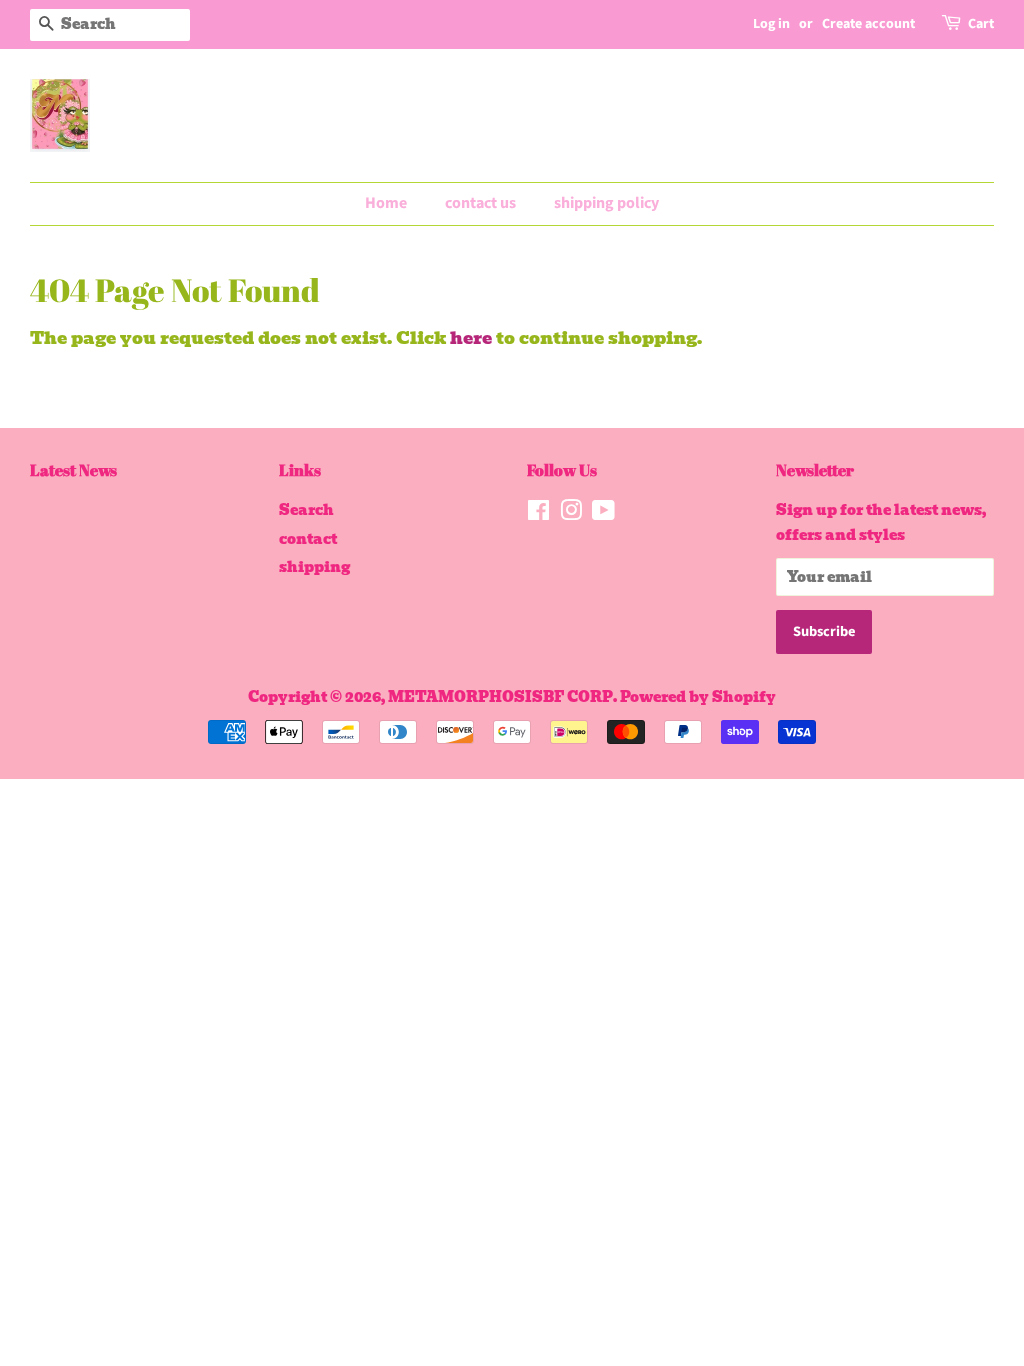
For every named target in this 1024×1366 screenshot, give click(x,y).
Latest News (73, 470)
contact (308, 539)
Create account (868, 24)
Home (386, 203)
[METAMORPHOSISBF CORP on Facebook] (538, 514)
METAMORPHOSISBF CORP (500, 697)
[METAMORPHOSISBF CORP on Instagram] (571, 514)
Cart (981, 24)
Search (306, 510)
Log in (771, 24)
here (471, 338)
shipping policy (606, 203)
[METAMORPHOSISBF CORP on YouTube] (603, 514)
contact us (480, 203)
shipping (314, 567)
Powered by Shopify (698, 697)
